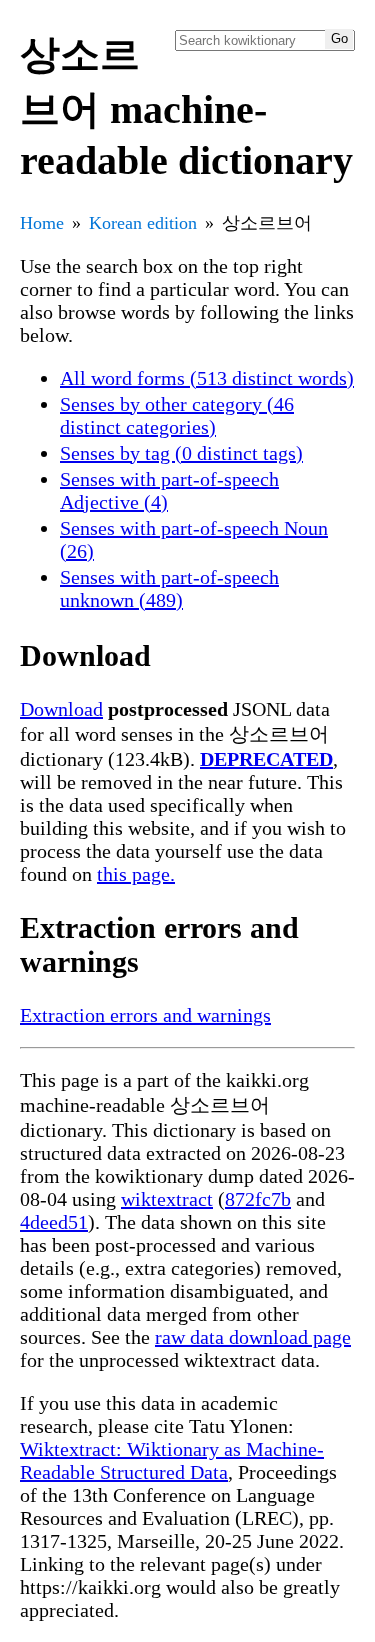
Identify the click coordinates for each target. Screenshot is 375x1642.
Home (42, 223)
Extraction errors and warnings (145, 1015)
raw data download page (253, 1337)
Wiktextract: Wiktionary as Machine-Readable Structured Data (172, 1460)
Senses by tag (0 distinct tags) (181, 453)
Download (61, 709)
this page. (136, 874)
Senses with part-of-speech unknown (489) (169, 588)
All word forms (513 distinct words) (207, 378)
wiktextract (167, 1199)
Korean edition (143, 223)
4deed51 (54, 1222)
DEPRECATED (266, 759)
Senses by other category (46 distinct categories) (177, 415)
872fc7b (258, 1199)
